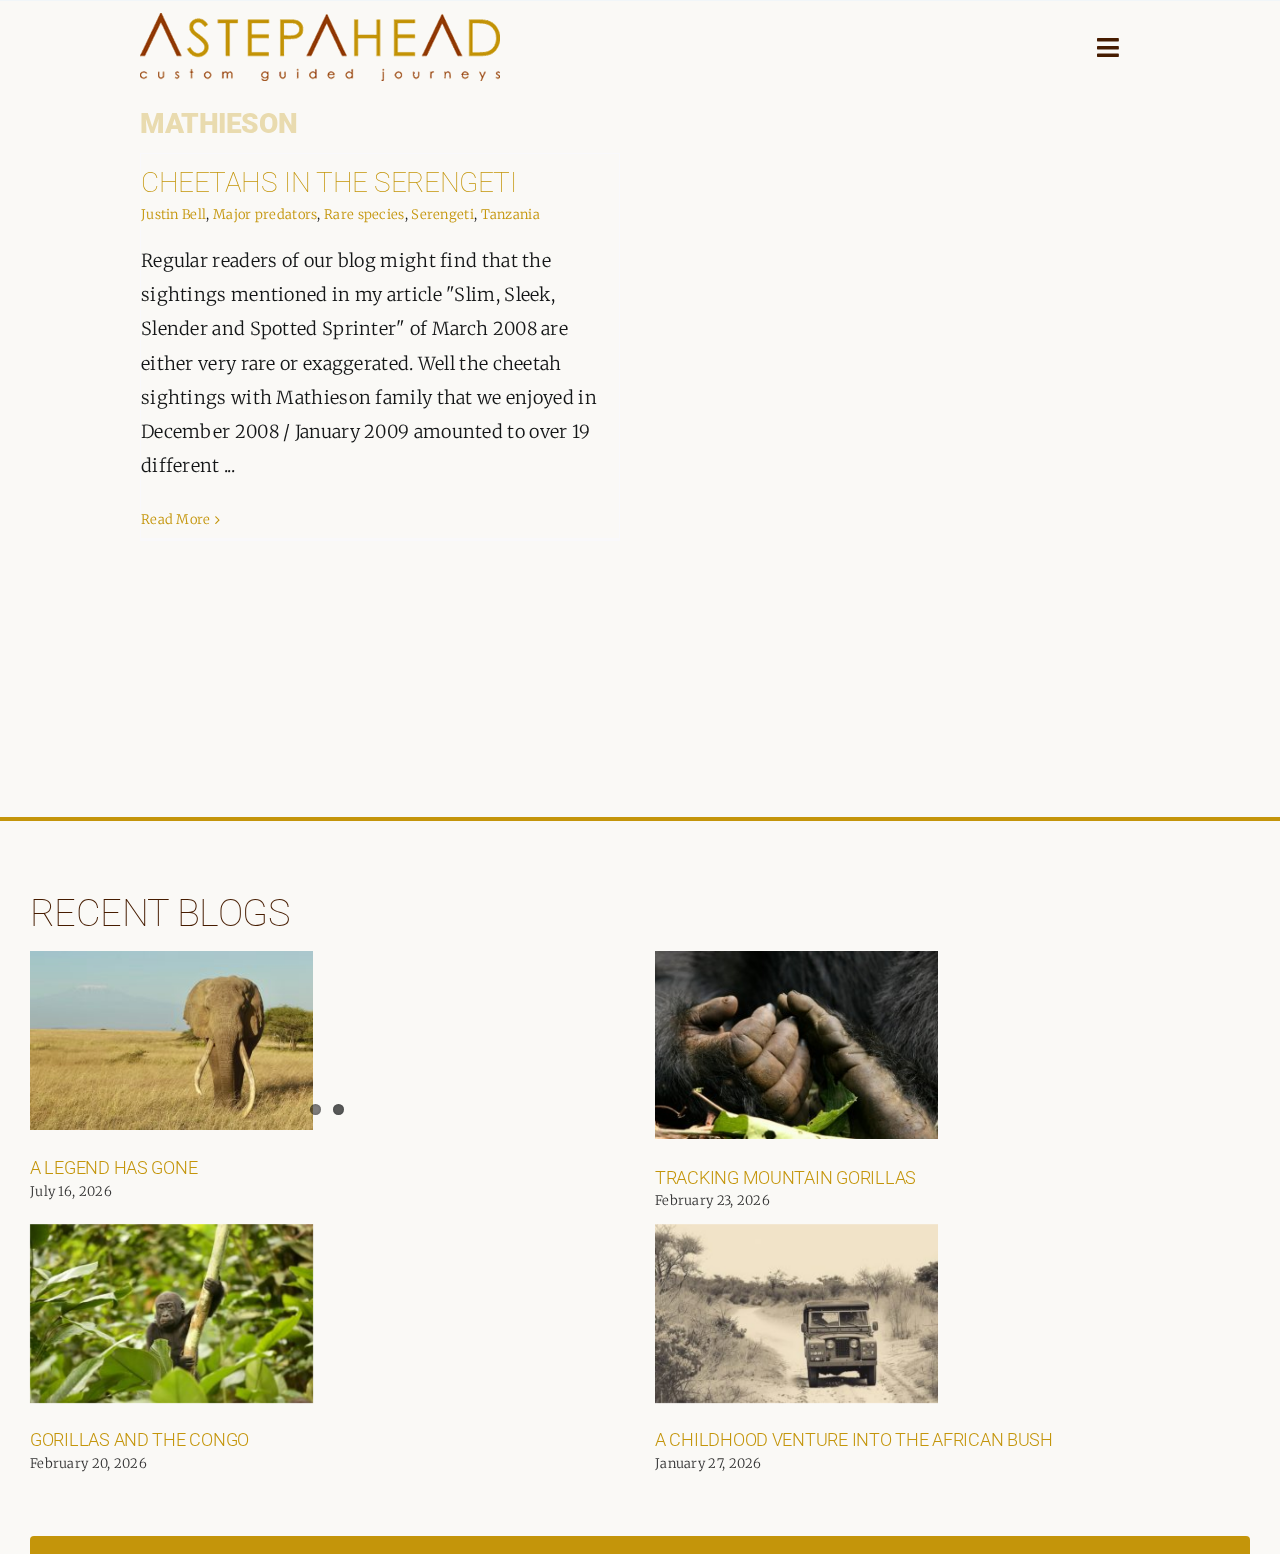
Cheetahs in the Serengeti (329, 182)
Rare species (364, 214)
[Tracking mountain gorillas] (796, 1045)
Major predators (265, 214)
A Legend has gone (113, 1167)
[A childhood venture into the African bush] (796, 1313)
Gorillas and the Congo (139, 1439)
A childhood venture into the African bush (854, 1439)
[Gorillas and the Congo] (171, 1313)
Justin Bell (173, 214)
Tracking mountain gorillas (785, 1177)
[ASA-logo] (320, 22)
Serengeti (442, 214)
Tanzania (510, 214)
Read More (176, 519)
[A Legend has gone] (171, 1040)
